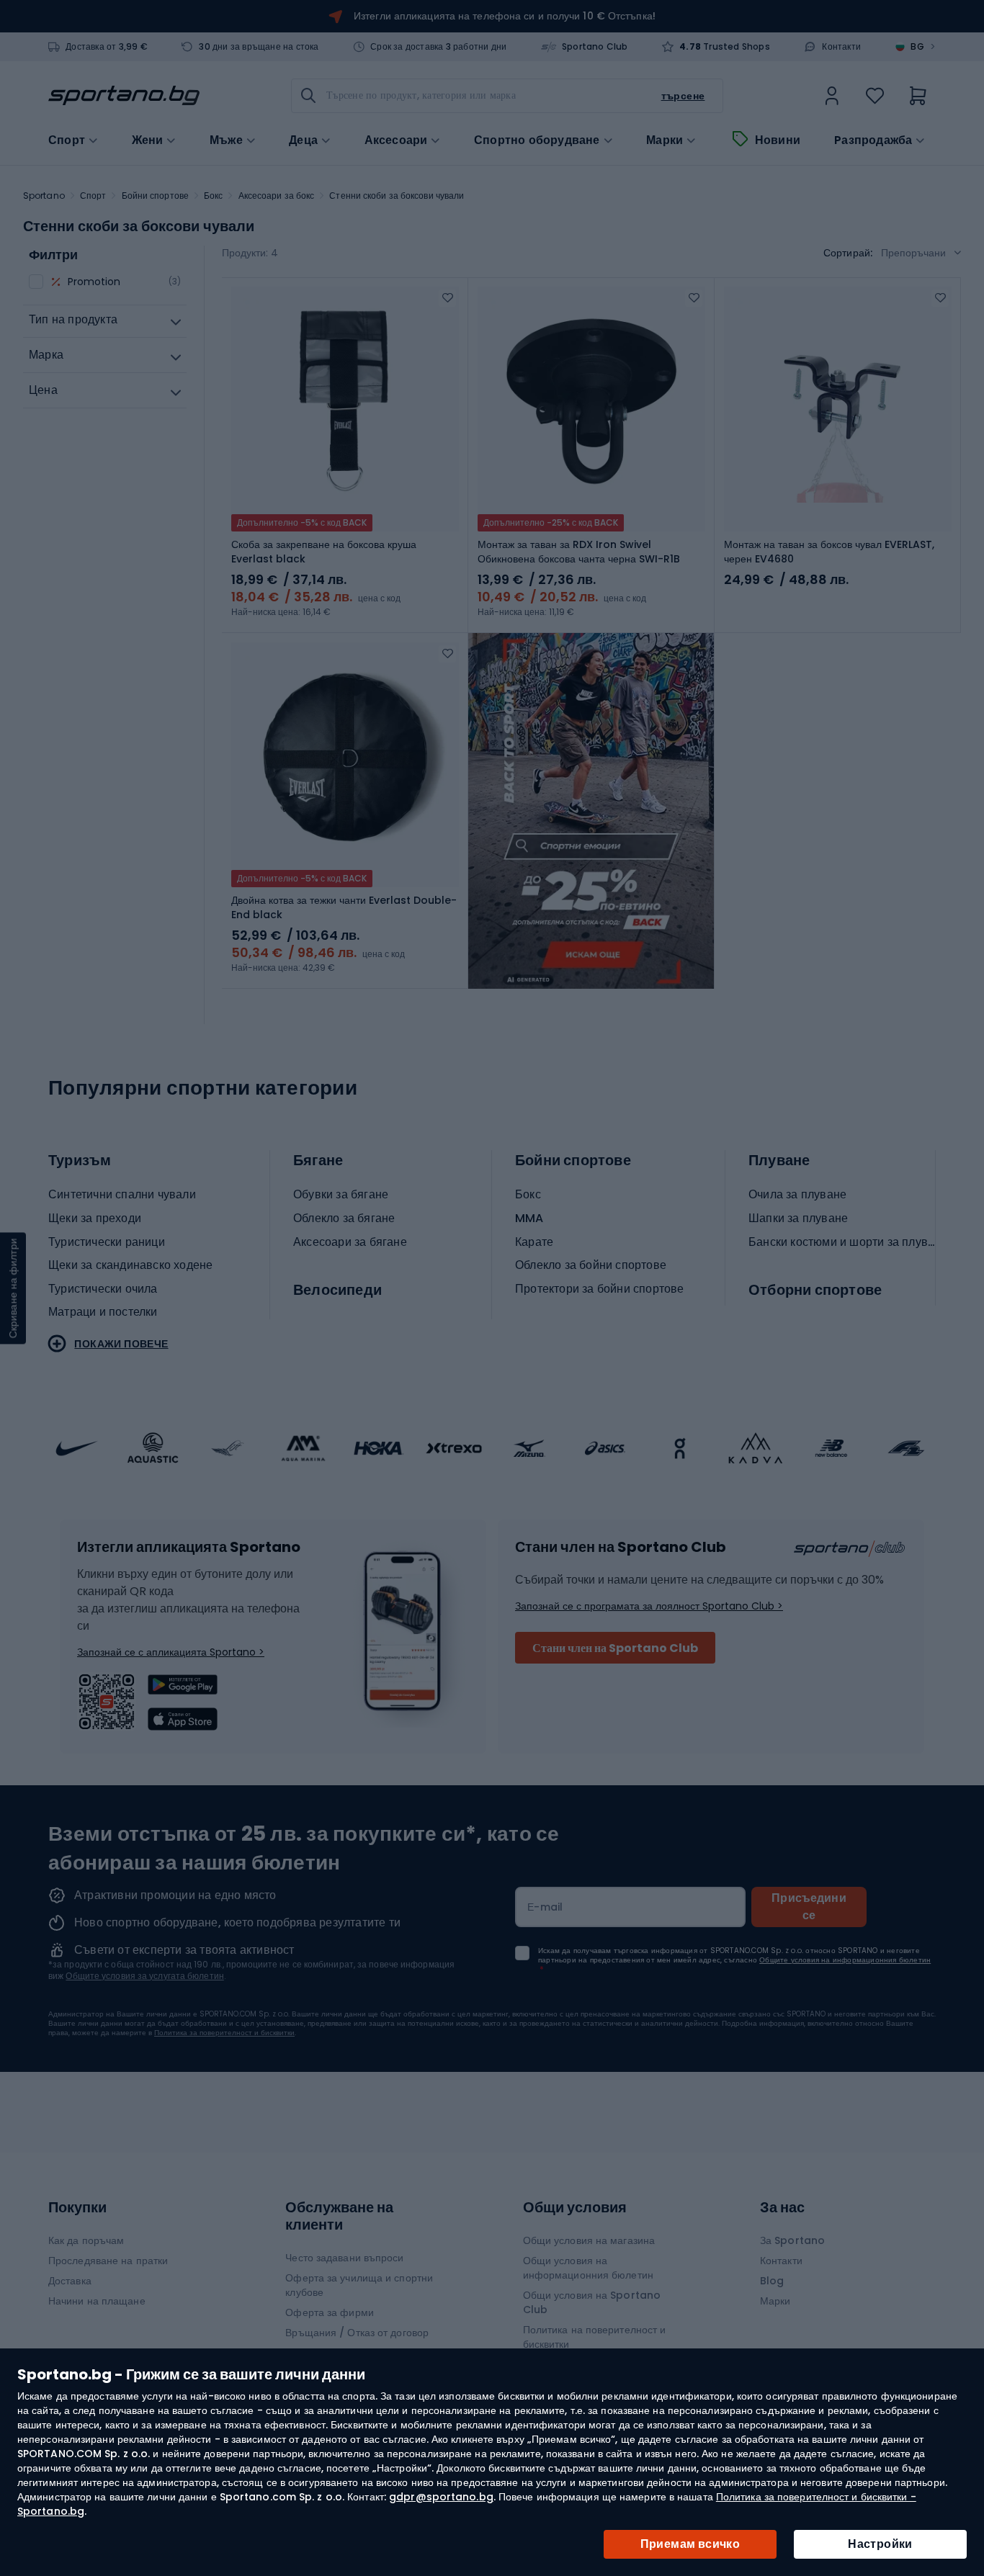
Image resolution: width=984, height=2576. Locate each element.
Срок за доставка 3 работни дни (438, 47)
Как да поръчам (86, 2240)
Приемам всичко (690, 2544)
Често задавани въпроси (344, 2258)
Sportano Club (595, 47)
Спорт (93, 196)
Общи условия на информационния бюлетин (588, 2268)
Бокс (213, 196)
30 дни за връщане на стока (259, 47)
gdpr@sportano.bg (441, 2497)
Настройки (880, 2544)
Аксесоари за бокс (277, 196)
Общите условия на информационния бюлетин (845, 1960)
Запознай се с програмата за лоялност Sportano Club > (649, 1606)
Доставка (70, 2281)
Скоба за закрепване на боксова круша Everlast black (324, 552)
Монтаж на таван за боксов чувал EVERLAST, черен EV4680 (829, 552)
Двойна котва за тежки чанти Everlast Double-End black (344, 907)
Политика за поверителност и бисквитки (224, 2033)
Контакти (841, 47)
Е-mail (545, 1907)
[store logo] (124, 96)
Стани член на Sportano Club (615, 1648)
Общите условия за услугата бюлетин (144, 1976)
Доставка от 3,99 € (107, 47)
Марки (665, 140)
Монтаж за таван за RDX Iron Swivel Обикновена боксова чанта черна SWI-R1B (579, 552)
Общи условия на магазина (589, 2240)
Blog (772, 2281)
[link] (832, 96)
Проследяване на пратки (108, 2261)
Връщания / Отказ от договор (357, 2333)
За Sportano (792, 2240)
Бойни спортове (155, 196)
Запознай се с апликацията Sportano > (171, 1652)
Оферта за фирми (330, 2312)
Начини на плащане (97, 2301)
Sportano (44, 196)
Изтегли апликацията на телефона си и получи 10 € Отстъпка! (505, 16)
